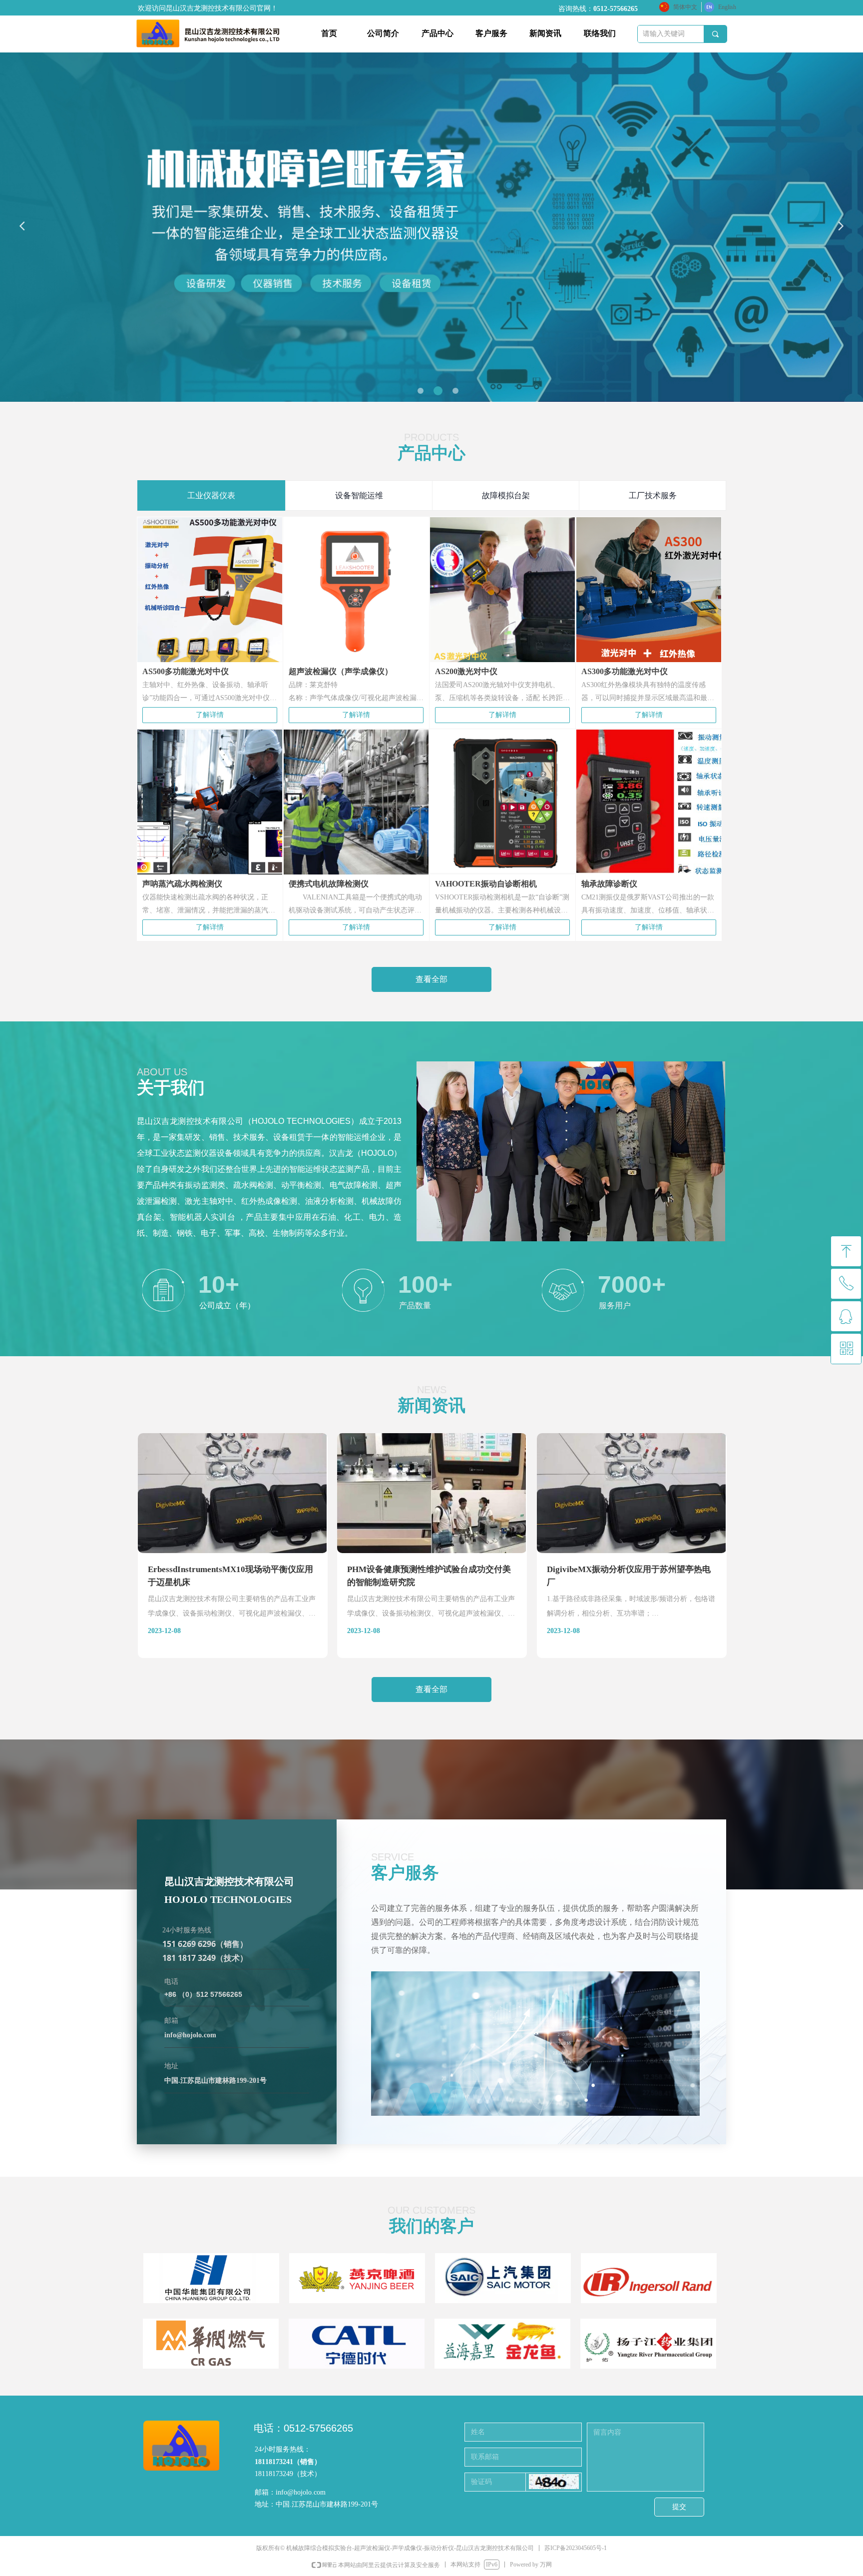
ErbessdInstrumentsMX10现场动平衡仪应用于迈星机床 (230, 1576)
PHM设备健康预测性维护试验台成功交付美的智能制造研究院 (429, 1576)
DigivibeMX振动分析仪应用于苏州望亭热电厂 (629, 1576)
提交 (679, 2507)
